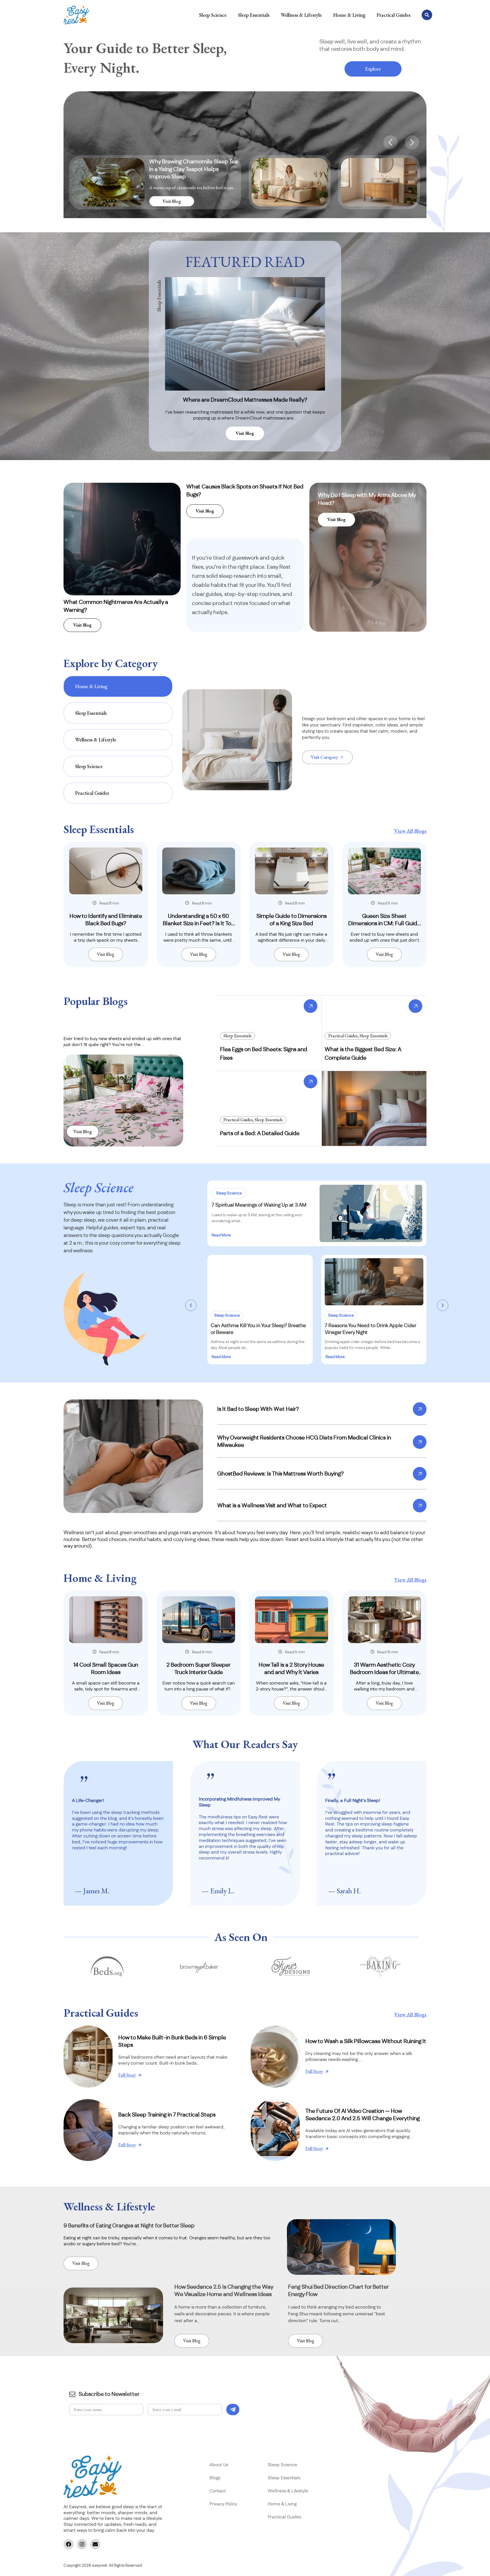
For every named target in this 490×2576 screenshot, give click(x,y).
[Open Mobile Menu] (76, 15)
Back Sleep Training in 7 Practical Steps (167, 2115)
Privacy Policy (224, 2504)
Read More (221, 1235)
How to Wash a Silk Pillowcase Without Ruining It (366, 2041)
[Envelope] (95, 2544)
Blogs (215, 2478)
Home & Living (349, 15)
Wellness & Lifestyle (301, 15)
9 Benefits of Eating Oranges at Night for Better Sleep (129, 2226)
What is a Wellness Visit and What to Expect (272, 1506)
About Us (219, 2465)
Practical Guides (393, 15)
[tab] (118, 686)
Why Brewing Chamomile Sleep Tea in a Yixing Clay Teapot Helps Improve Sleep (194, 169)
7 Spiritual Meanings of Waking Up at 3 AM (259, 1205)
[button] (390, 142)
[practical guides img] (88, 2057)
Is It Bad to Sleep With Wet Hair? (258, 1409)
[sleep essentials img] (106, 871)
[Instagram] (82, 2544)
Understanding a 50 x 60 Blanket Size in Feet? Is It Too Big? (198, 924)
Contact (218, 2491)
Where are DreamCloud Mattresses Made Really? (245, 400)
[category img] (237, 740)
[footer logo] (93, 2477)
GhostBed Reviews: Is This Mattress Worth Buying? (280, 1474)
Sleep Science (213, 15)
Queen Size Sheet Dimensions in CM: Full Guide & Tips (384, 924)
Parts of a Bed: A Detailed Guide (260, 1133)
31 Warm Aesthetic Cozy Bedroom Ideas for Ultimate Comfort (384, 1672)
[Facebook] (69, 2544)
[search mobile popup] (427, 15)
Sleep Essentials (254, 15)
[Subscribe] (233, 2410)
